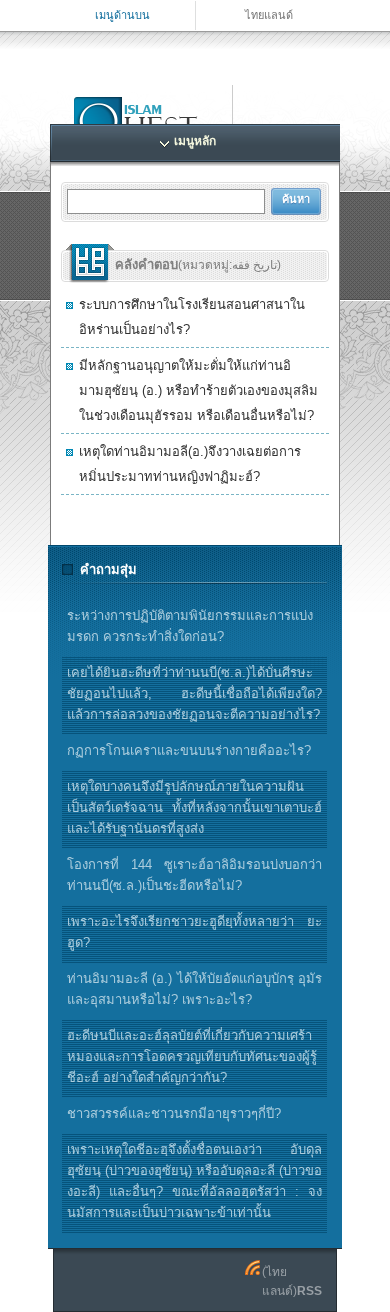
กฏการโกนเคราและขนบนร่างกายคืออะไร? (189, 750)
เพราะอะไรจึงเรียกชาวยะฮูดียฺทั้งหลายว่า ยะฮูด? (194, 932)
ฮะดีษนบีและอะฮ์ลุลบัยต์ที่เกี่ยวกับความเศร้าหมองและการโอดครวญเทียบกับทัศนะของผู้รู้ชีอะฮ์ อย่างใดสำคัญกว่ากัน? (192, 1056)
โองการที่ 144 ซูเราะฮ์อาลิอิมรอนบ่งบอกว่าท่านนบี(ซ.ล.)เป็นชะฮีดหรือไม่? (194, 875)
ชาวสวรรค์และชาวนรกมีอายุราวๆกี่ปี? (174, 1113)
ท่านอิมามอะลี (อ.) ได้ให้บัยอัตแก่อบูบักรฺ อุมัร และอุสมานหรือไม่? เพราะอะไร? (194, 989)
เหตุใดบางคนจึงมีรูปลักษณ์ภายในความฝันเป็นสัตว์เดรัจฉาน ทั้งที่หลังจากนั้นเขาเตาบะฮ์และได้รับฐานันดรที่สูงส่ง (194, 807)
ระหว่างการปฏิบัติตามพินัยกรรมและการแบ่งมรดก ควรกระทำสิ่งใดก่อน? (190, 626)
